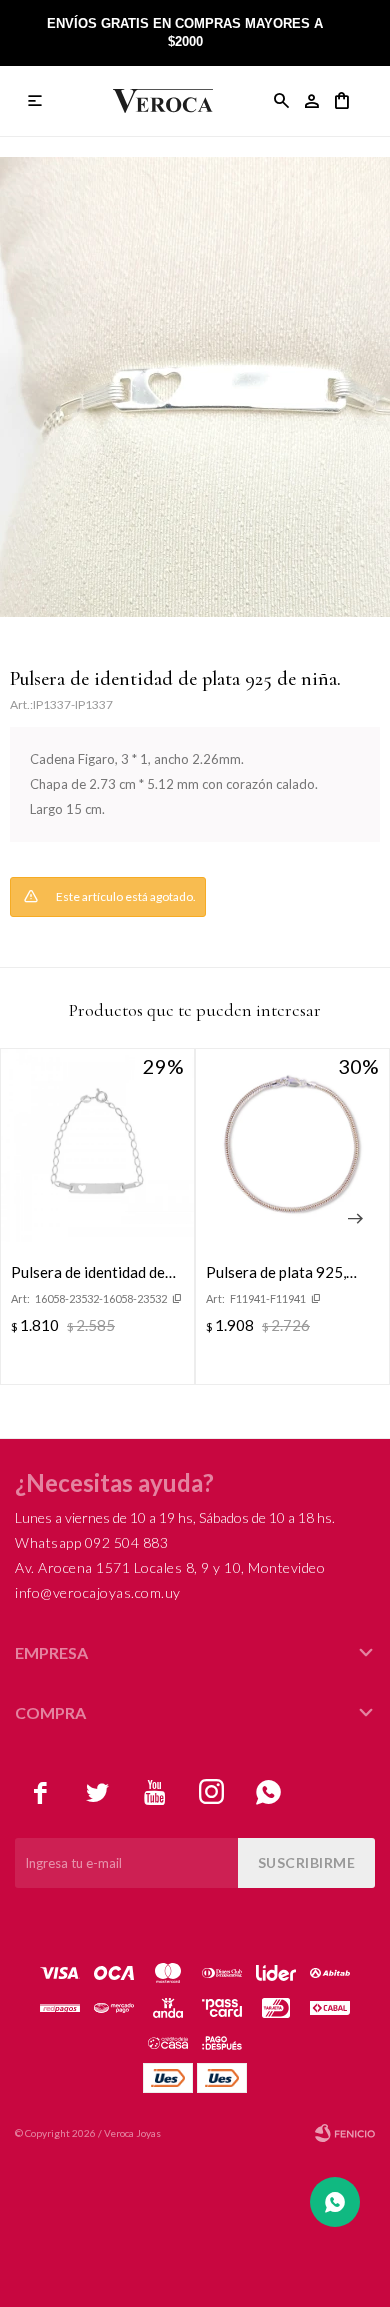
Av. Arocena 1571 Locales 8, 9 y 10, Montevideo (170, 1567)
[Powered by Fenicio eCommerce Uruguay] (345, 2133)
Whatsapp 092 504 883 (91, 1542)
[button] (282, 101)
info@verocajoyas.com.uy (98, 1592)
